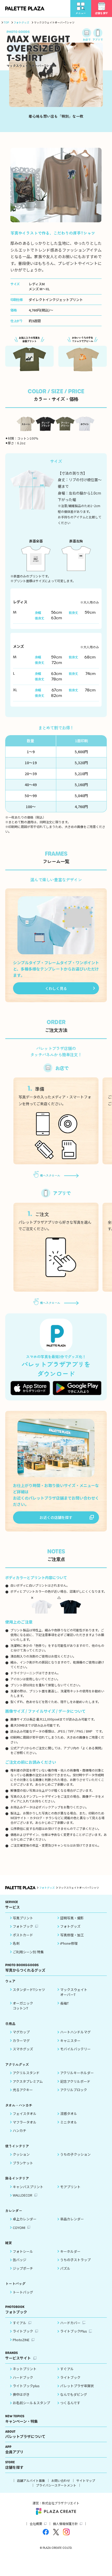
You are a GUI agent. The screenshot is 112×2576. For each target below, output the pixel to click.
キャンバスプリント (28, 2187)
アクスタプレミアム (28, 2081)
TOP (6, 22)
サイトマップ (86, 2480)
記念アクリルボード (75, 2081)
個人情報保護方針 (65, 2524)
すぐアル (20, 2323)
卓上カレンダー (25, 2219)
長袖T (64, 2003)
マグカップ (21, 2032)
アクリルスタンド (26, 2073)
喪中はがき (21, 2394)
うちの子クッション (75, 2154)
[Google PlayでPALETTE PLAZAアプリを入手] (77, 1388)
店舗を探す (14, 2465)
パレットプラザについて (25, 2434)
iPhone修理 (69, 1943)
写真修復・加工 (72, 1935)
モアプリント (70, 2187)
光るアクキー (23, 2090)
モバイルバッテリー (75, 2049)
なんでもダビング (74, 2394)
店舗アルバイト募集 (31, 2480)
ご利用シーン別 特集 (28, 1952)
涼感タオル (69, 2113)
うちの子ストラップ (75, 2260)
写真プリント (23, 1918)
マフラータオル (25, 2122)
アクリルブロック (74, 2090)
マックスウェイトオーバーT (74, 1992)
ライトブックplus (26, 2386)
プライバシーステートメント (56, 2485)
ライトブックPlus (74, 2331)
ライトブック (23, 2331)
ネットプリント (25, 2369)
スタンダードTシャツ (29, 1990)
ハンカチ (20, 2130)
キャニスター (70, 2041)
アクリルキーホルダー (77, 2073)
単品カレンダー (72, 2219)
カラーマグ (21, 2041)
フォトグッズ (21, 22)
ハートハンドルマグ (75, 2032)
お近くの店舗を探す (56, 1517)
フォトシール (23, 2251)
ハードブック (23, 2377)
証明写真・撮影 (72, 1918)
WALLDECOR (23, 2195)
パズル (65, 2268)
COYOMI (19, 2228)
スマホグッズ (23, 2049)
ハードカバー (70, 2323)
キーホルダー (70, 2251)
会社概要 (36, 2524)
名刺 (16, 1943)
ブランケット (23, 2163)
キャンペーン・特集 (21, 2419)
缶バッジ (20, 2260)
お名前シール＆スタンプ (31, 2403)
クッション (21, 2154)
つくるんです (70, 2403)
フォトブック (23, 1926)
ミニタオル (69, 2122)
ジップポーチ (23, 2268)
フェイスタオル (25, 2113)
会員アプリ (14, 2450)
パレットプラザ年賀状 (77, 2386)
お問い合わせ (61, 2480)
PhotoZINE (21, 2340)
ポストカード (23, 1935)
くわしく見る (56, 988)
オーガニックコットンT (23, 2006)
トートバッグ (23, 2292)
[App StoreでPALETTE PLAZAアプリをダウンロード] (30, 1388)
